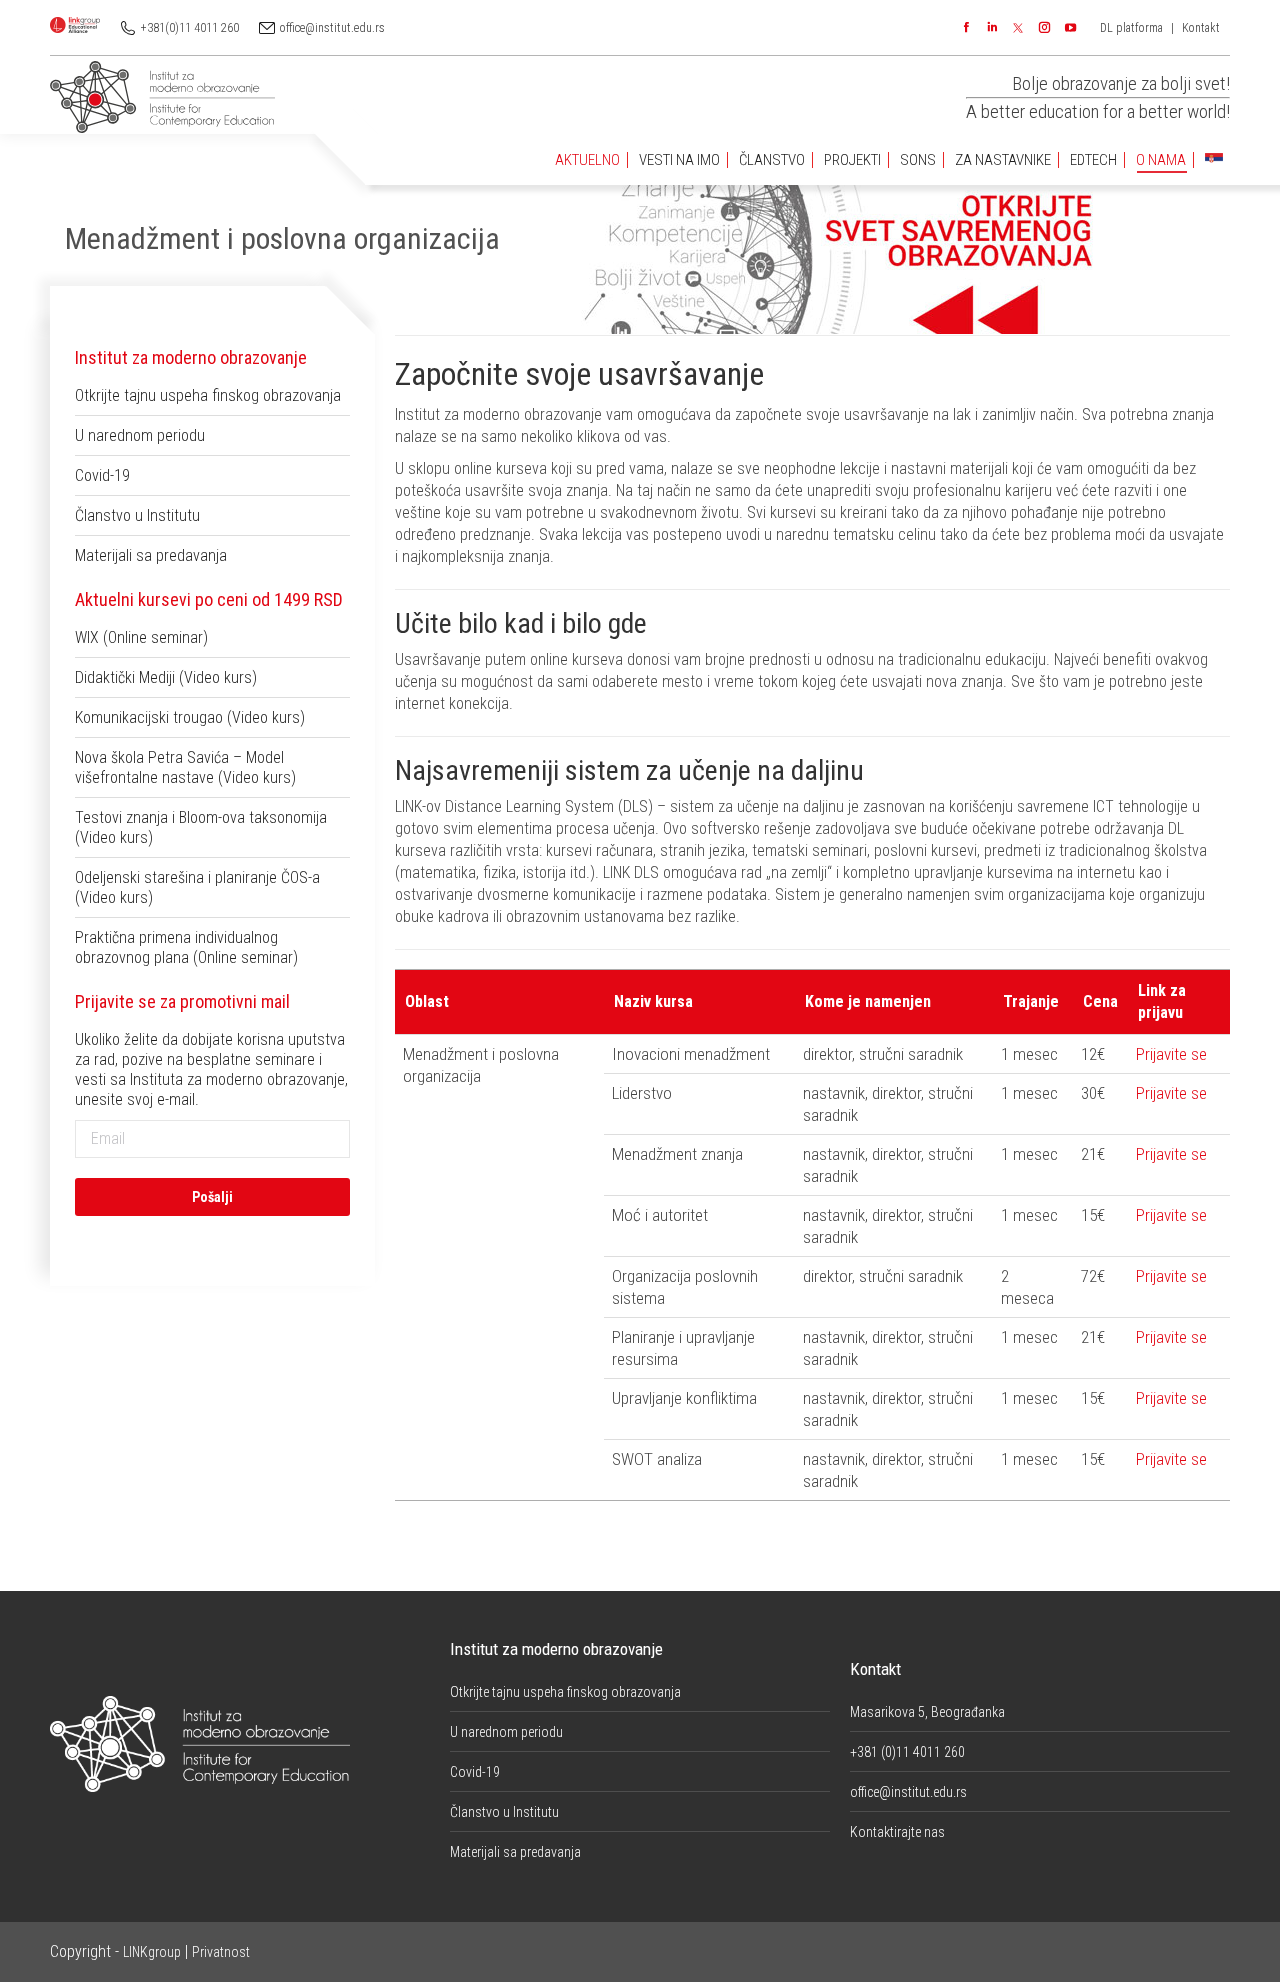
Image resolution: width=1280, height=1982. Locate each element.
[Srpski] (1214, 160)
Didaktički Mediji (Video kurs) (166, 677)
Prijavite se (1171, 1054)
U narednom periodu (140, 435)
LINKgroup (152, 1952)
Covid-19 (102, 475)
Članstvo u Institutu (137, 515)
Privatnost (221, 1952)
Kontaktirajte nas (897, 1832)
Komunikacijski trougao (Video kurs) (190, 717)
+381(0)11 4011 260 (190, 28)
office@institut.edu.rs (332, 28)
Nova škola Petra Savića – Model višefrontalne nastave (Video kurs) (185, 767)
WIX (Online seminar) (141, 637)
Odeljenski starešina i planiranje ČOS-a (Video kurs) (197, 887)
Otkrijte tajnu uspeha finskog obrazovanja (208, 395)
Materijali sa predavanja (151, 555)
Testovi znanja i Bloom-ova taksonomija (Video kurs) (201, 827)
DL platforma (1131, 28)
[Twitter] (1018, 28)
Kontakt (1201, 28)
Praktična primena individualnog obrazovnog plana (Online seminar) (186, 947)
